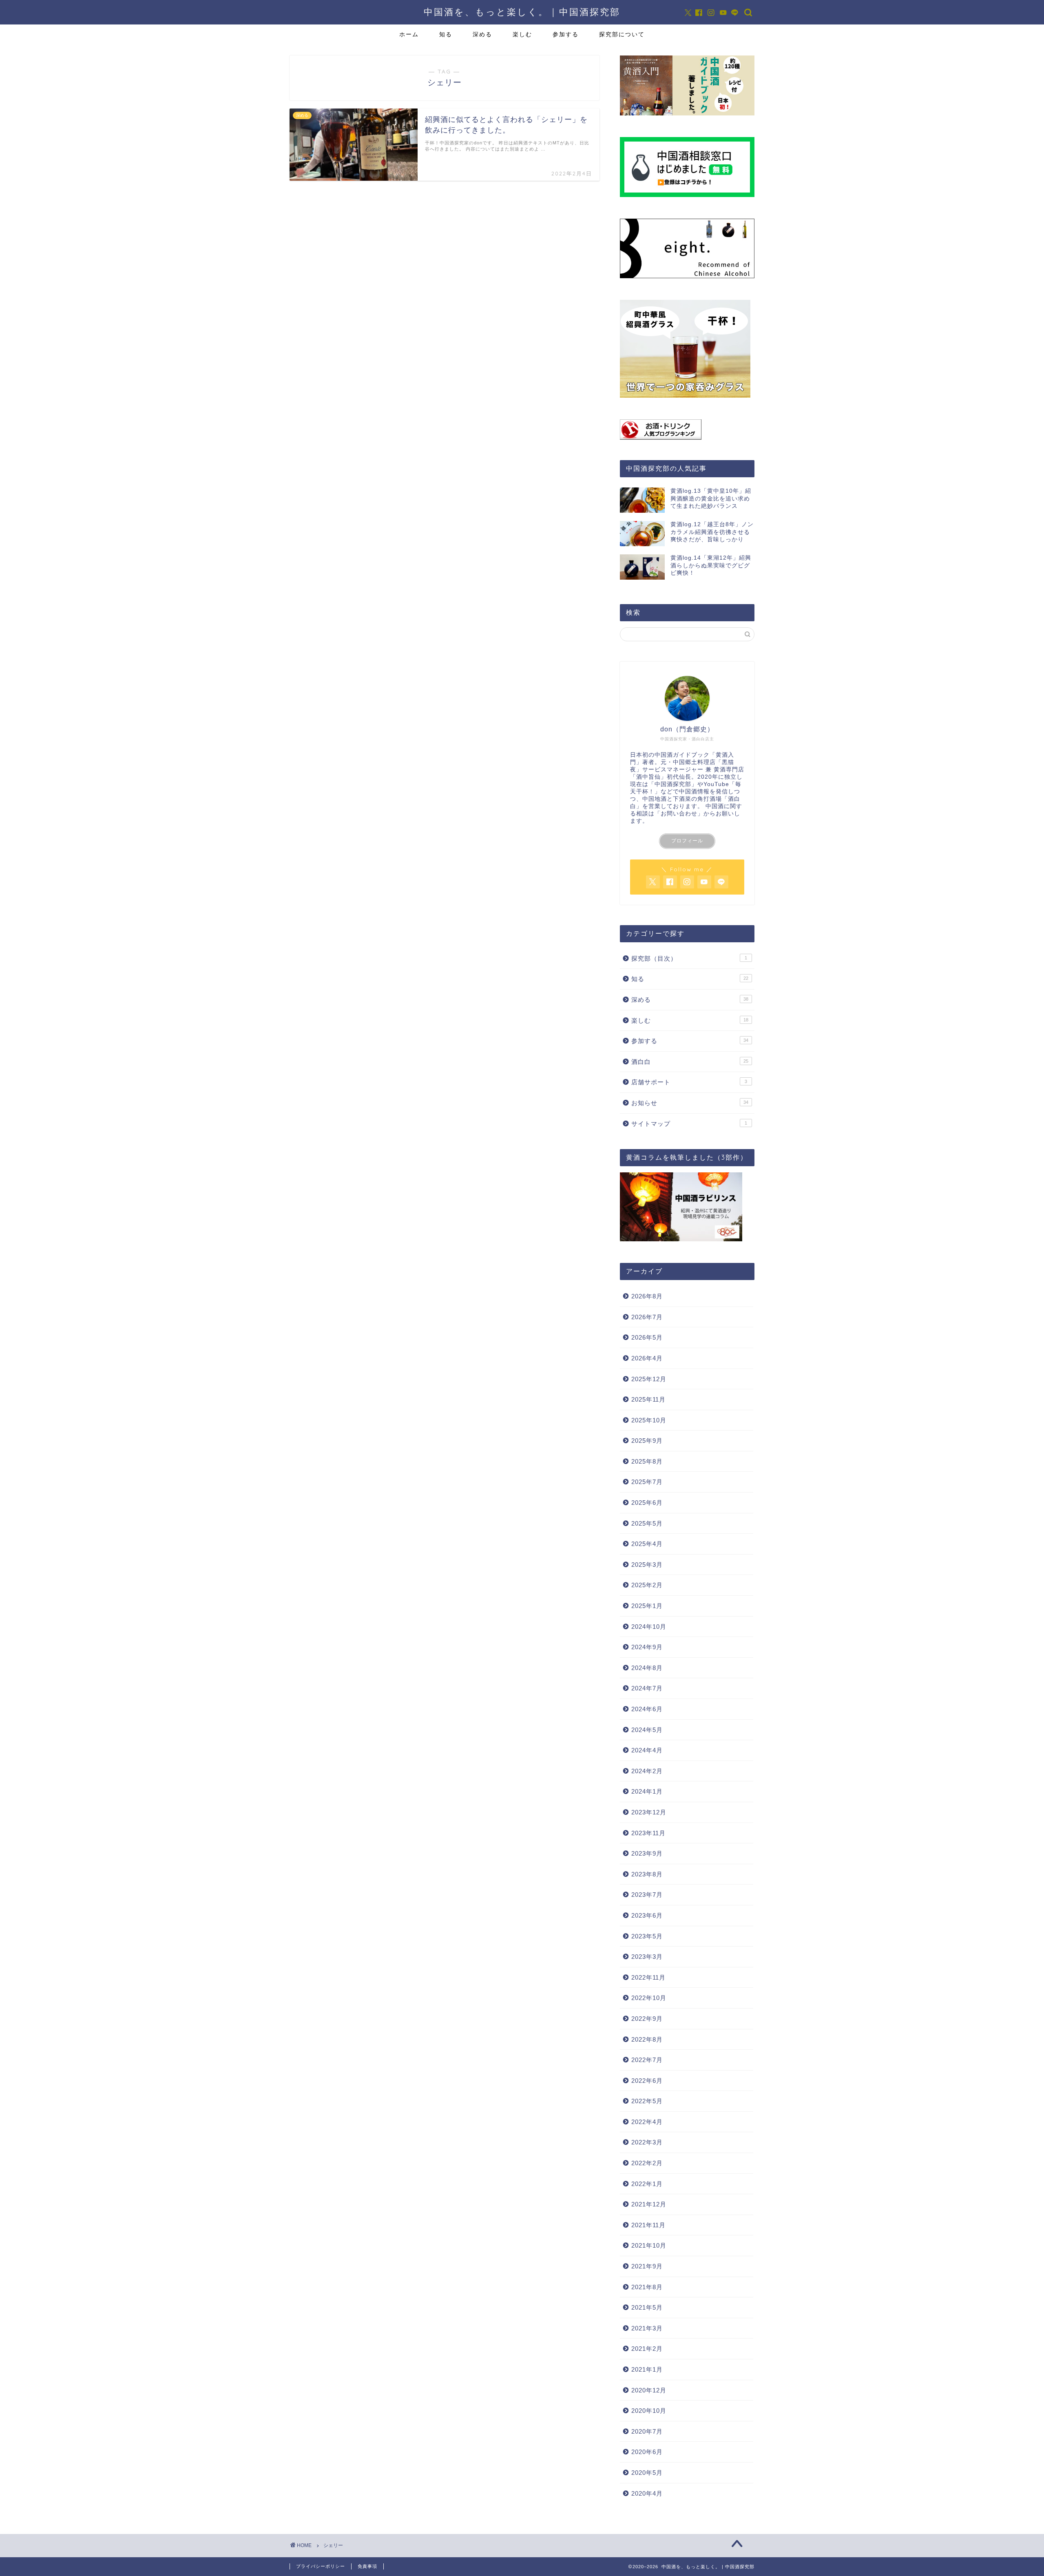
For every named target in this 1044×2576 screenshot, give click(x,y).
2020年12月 (649, 2390)
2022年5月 (647, 2101)
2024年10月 (649, 1627)
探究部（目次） (689, 958)
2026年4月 (647, 1358)
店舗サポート (689, 1082)
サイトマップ (689, 1124)
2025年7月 (647, 1482)
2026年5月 (647, 1337)
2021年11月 (648, 2225)
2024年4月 (647, 1750)
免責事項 (367, 2566)
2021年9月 (647, 2266)
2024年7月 (647, 1688)
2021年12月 (649, 2204)
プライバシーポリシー (321, 2566)
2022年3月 (647, 2142)
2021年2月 (647, 2349)
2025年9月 (647, 1441)
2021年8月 (647, 2287)
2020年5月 (647, 2473)
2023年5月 (647, 1936)
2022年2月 (647, 2163)
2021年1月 (647, 2369)
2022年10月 (649, 1998)
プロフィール (687, 841)
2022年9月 (647, 2019)
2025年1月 (647, 1606)
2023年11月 (648, 1833)
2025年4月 (647, 1544)
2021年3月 (647, 2328)
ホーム (409, 34)
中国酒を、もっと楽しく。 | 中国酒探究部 (522, 12)
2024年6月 (647, 1709)
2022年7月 (647, 2060)
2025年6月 (647, 1503)
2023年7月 (647, 1895)
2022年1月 (647, 2184)
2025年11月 (648, 1399)
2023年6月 (647, 1915)
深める (482, 34)
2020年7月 (647, 2431)
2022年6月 (647, 2081)
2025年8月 (647, 1461)
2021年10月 (649, 2245)
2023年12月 (649, 1812)
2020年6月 (647, 2452)
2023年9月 (647, 1853)
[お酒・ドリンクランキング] (687, 430)
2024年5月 (647, 1730)
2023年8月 (647, 1874)
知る (446, 34)
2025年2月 (647, 1585)
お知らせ (690, 1103)
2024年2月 (647, 1771)
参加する (566, 34)
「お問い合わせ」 (679, 814)
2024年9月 (647, 1647)
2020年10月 (649, 2411)
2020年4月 (647, 2493)
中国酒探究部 (673, 784)
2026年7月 (647, 1317)
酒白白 (690, 1062)
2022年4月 (647, 2122)
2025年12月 (649, 1379)
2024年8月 (647, 1668)
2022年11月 (648, 1977)
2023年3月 (647, 1957)
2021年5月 (647, 2307)
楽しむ (522, 34)
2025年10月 (649, 1420)
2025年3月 (647, 1565)
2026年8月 (647, 1296)
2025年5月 (647, 1523)
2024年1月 (647, 1791)
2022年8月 (647, 2039)
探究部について (622, 34)
